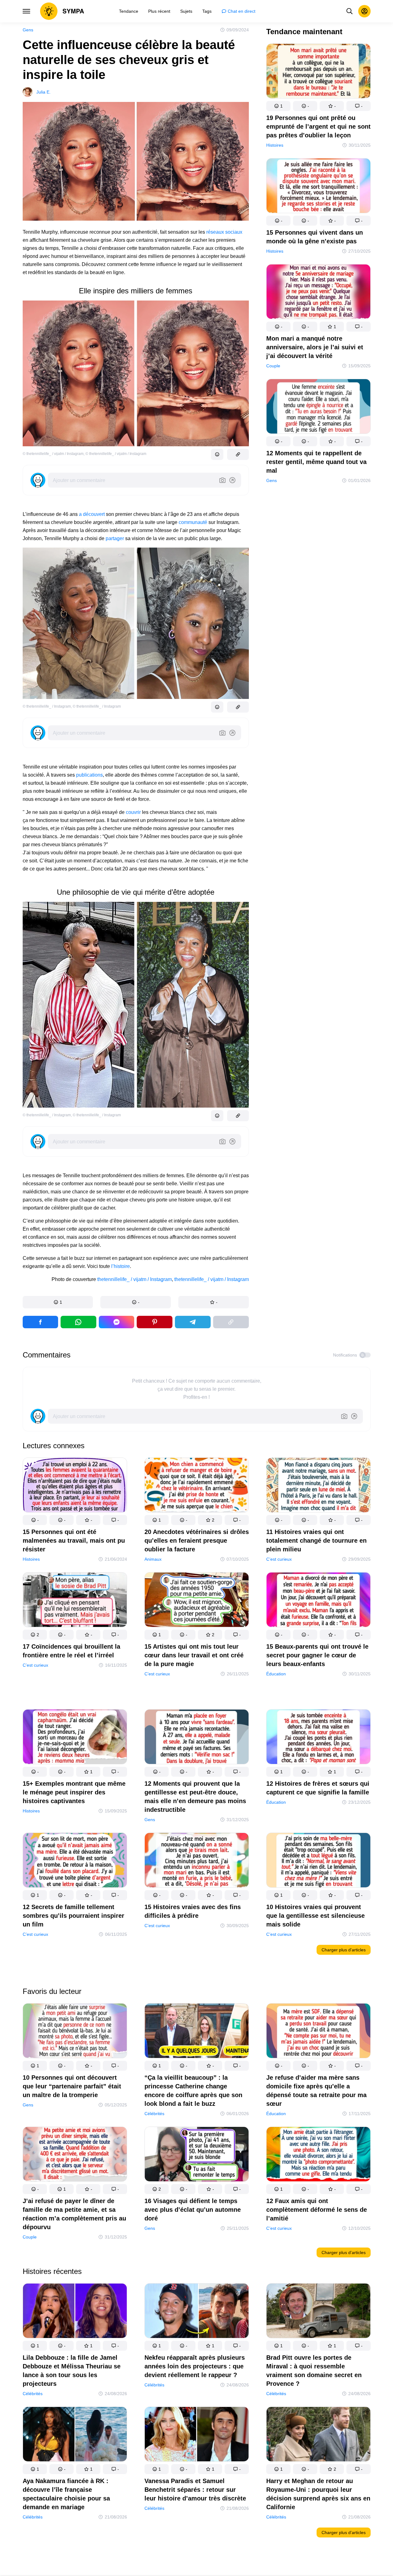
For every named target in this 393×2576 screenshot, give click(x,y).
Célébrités (154, 2113)
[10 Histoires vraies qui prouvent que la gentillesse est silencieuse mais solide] (318, 1861)
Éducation (276, 1674)
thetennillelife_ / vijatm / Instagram (135, 1279)
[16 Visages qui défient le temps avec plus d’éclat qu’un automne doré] (197, 2155)
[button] (58, 1302)
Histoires (275, 145)
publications (89, 775)
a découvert (92, 514)
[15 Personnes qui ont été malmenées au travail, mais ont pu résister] (75, 1486)
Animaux (153, 1559)
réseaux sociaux (224, 232)
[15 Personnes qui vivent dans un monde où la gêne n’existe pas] (318, 187)
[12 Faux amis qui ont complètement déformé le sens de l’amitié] (318, 2155)
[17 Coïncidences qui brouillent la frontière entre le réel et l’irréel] (75, 1601)
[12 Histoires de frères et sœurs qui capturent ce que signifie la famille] (318, 1738)
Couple (273, 366)
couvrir (133, 812)
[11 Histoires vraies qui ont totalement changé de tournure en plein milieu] (318, 1486)
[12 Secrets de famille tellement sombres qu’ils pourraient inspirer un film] (75, 1861)
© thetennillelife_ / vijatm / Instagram (53, 454)
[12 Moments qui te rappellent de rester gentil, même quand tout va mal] (318, 408)
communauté (193, 522)
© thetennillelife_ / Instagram (47, 706)
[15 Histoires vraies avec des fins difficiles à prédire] (197, 1861)
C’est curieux (279, 1559)
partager (115, 538)
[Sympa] (62, 11)
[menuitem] (129, 11)
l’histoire (121, 1266)
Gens (28, 30)
